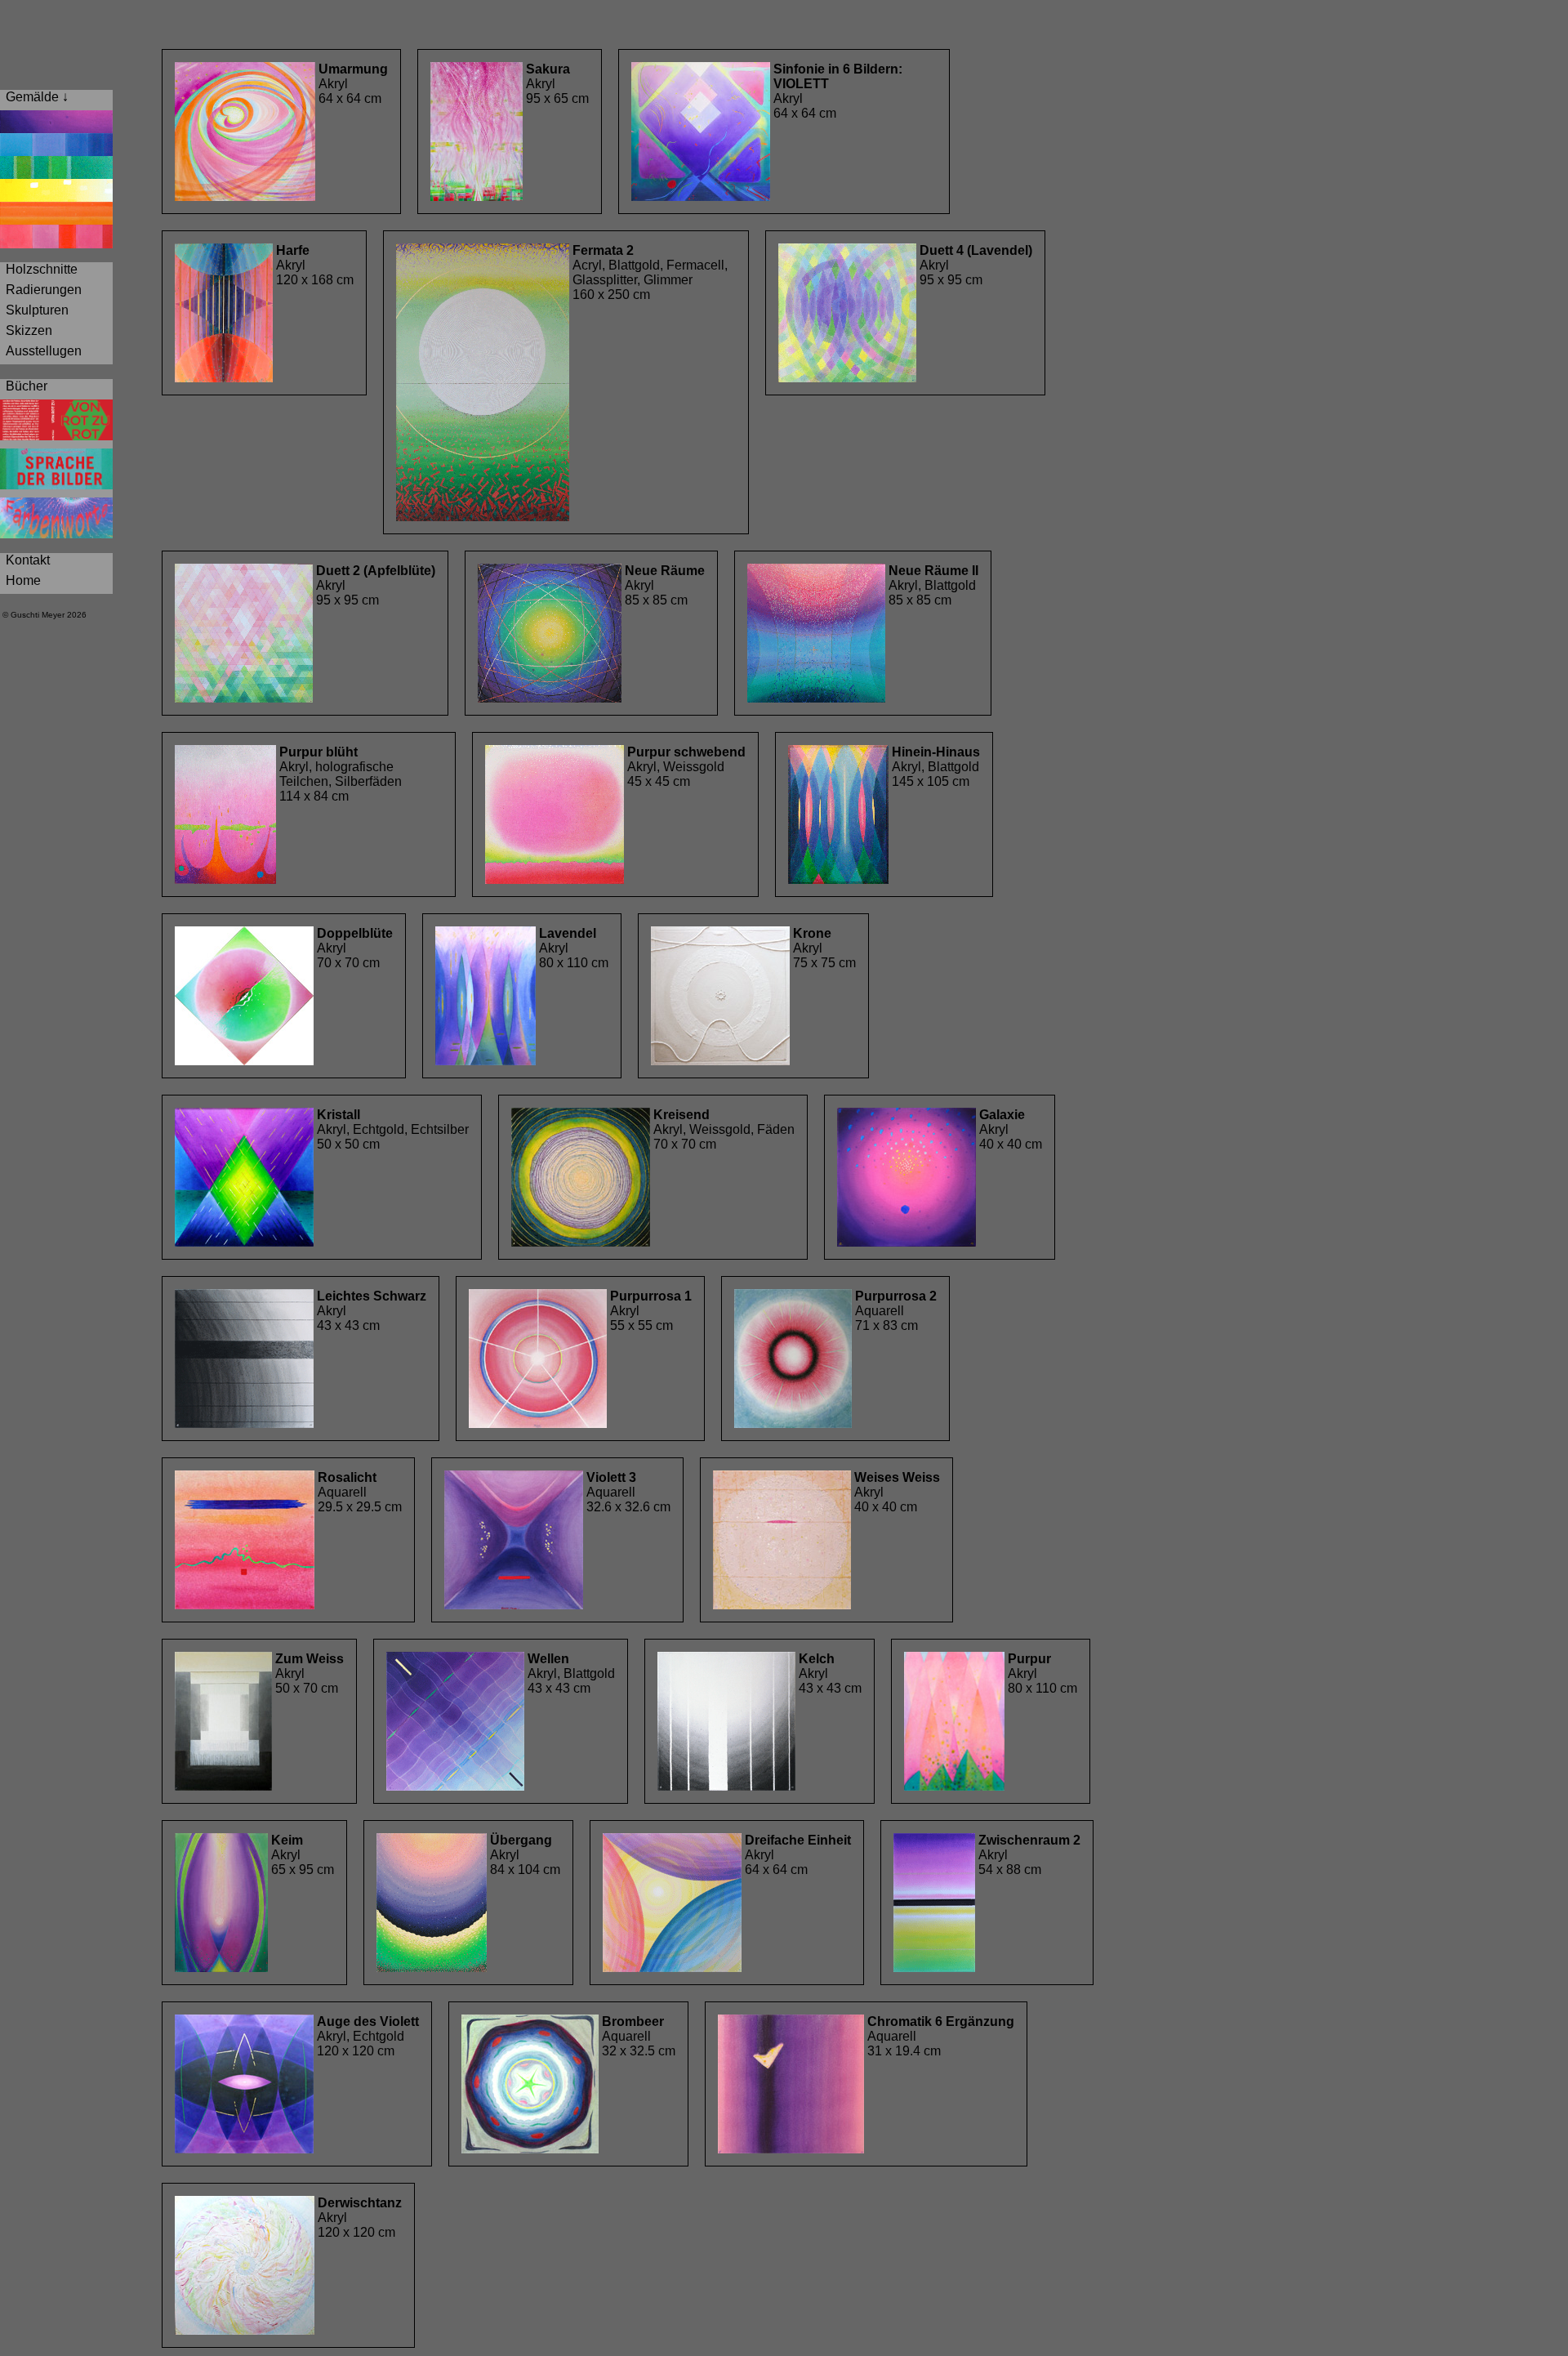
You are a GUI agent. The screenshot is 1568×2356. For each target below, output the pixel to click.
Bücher (25, 386)
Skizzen (27, 330)
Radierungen (42, 290)
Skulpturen (36, 310)
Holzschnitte (40, 269)
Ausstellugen (42, 351)
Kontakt (26, 560)
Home (22, 580)
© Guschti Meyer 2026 (43, 615)
